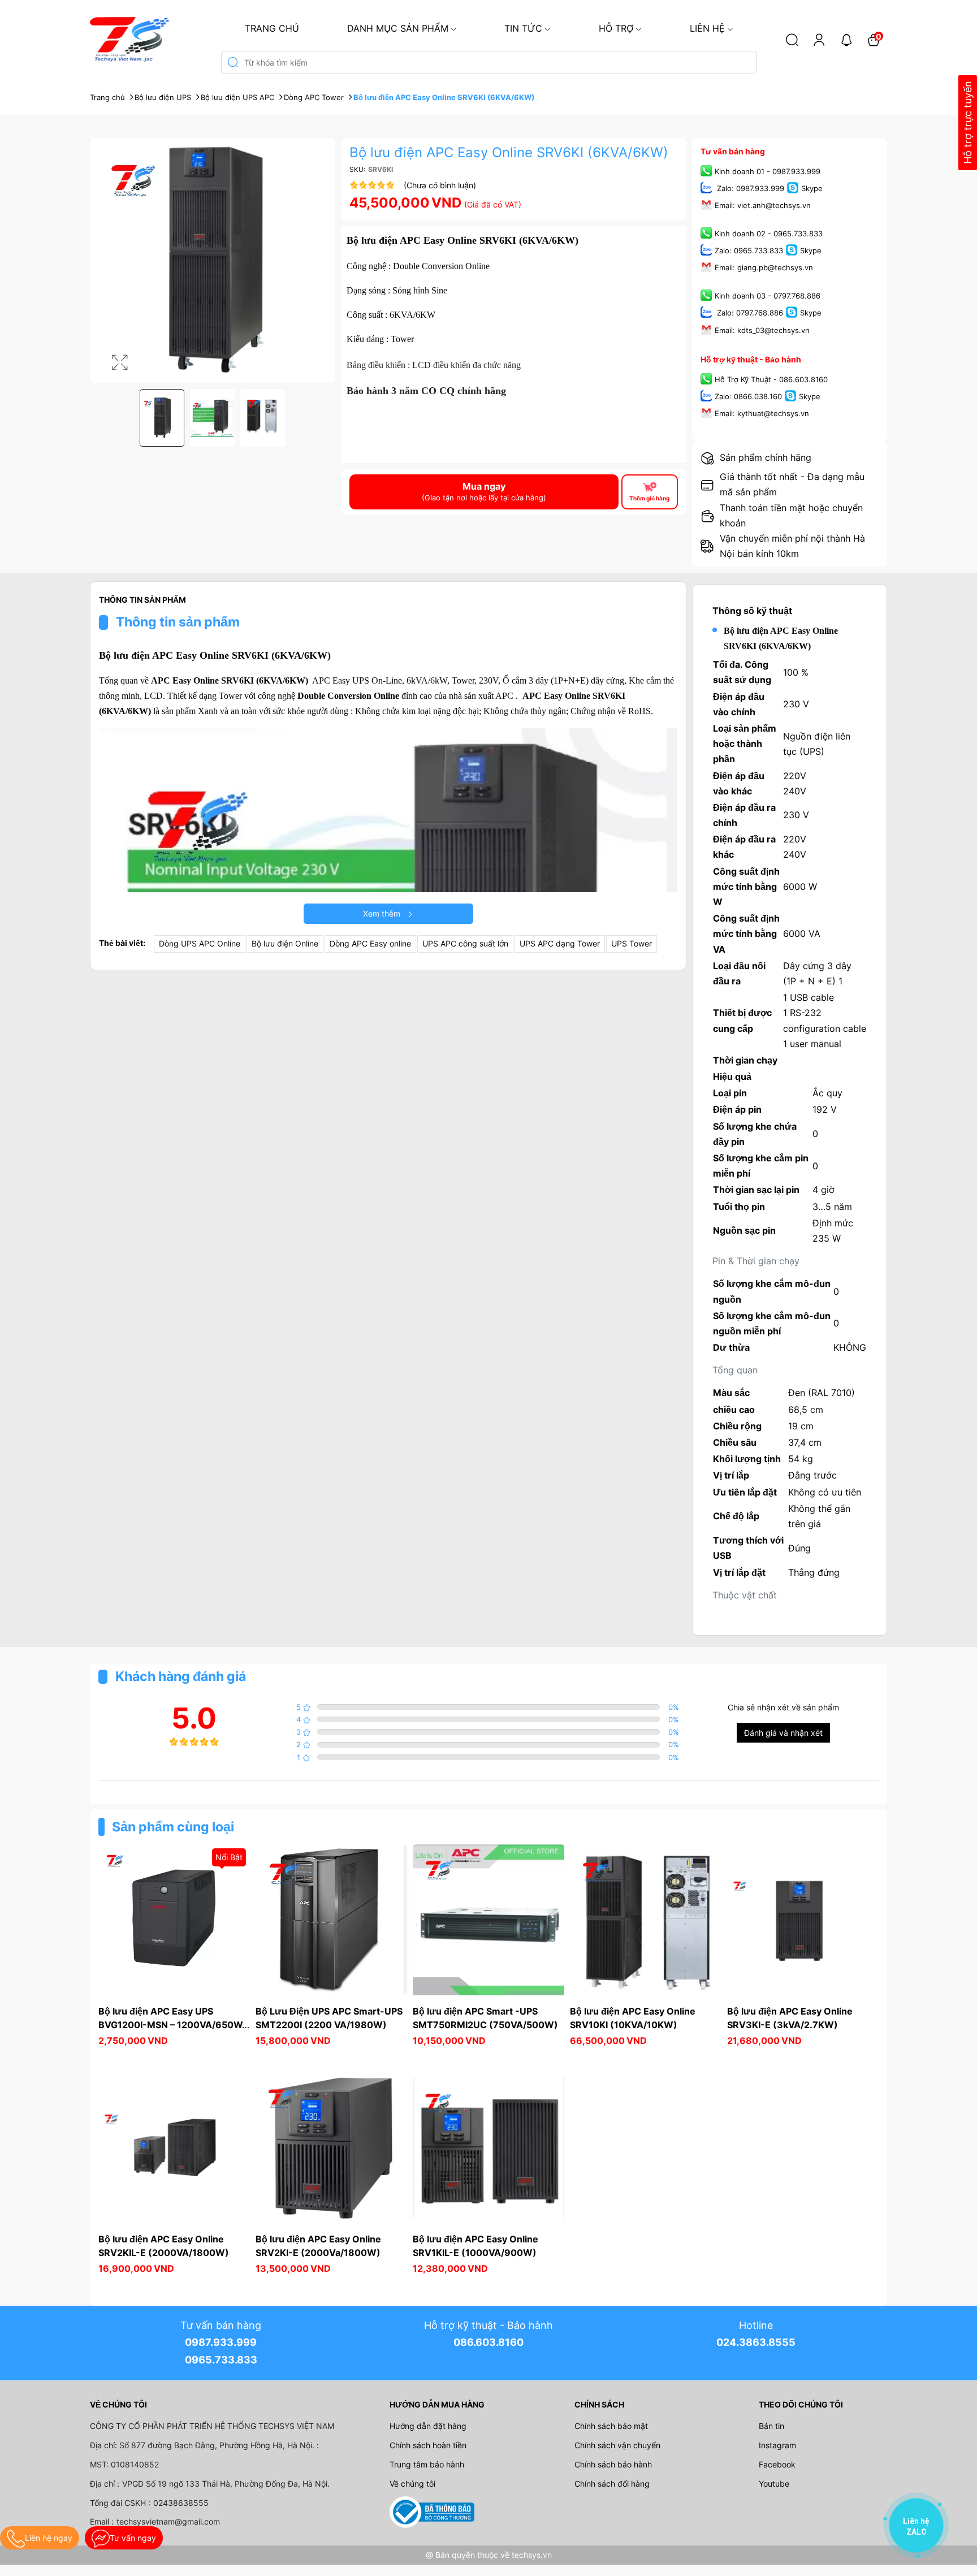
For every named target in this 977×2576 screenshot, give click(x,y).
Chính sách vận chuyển (617, 2445)
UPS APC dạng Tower (560, 943)
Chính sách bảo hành (613, 2464)
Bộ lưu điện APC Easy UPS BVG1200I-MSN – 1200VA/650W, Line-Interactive (172, 2025)
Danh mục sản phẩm (398, 28)
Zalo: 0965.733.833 (749, 251)
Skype (812, 188)
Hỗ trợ (616, 28)
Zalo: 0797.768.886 (749, 313)
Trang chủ (272, 28)
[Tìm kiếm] (792, 40)
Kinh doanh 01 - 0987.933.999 (768, 171)
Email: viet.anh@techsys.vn (763, 205)
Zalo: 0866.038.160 (748, 396)
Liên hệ (707, 28)
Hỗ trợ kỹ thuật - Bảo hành (751, 359)
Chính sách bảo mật (611, 2426)
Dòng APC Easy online (370, 943)
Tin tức (523, 28)
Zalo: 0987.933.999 (749, 188)
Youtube (774, 2484)
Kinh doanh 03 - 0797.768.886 (768, 296)
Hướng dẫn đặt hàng (428, 2426)
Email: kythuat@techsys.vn (762, 413)
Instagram (777, 2445)
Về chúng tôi (412, 2484)
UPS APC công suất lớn (465, 943)
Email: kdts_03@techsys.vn (762, 330)
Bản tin (771, 2426)
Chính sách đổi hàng (612, 2484)
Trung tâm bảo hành (427, 2464)
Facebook (777, 2464)
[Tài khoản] (819, 40)
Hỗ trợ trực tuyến (968, 123)
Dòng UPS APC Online (200, 943)
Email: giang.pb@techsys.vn (764, 268)
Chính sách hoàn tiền (428, 2445)
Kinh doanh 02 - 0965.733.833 (769, 234)
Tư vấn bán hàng (733, 151)
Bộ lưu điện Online (285, 943)
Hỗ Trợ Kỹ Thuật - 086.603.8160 (771, 379)
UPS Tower (632, 943)
